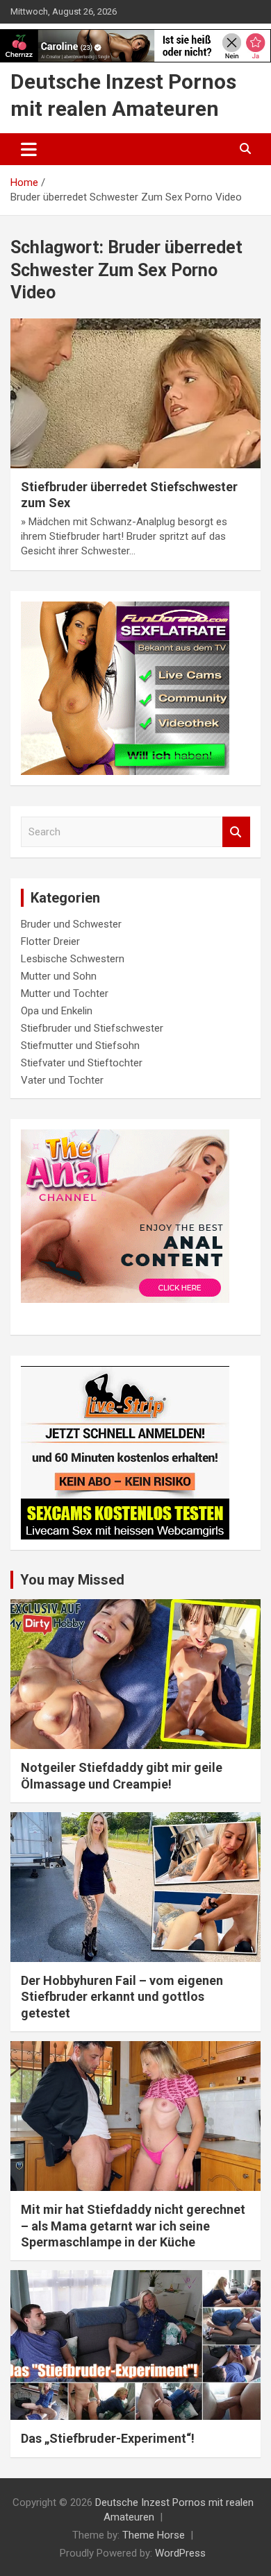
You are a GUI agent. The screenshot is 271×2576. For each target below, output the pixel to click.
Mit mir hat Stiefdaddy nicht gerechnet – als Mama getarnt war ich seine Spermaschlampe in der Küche (133, 2226)
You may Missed (72, 1580)
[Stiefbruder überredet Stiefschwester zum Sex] (135, 393)
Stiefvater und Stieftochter (82, 1063)
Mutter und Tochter (65, 993)
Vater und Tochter (62, 1080)
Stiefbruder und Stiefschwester (92, 1028)
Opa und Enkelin (57, 1011)
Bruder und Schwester (71, 924)
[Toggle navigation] (29, 149)
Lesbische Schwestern (73, 959)
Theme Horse (154, 2535)
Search (236, 832)
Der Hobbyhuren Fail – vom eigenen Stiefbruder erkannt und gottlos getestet (122, 1997)
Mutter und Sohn (59, 976)
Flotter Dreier (50, 941)
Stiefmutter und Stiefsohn (80, 1046)
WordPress (180, 2553)
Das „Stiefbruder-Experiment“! (108, 2438)
